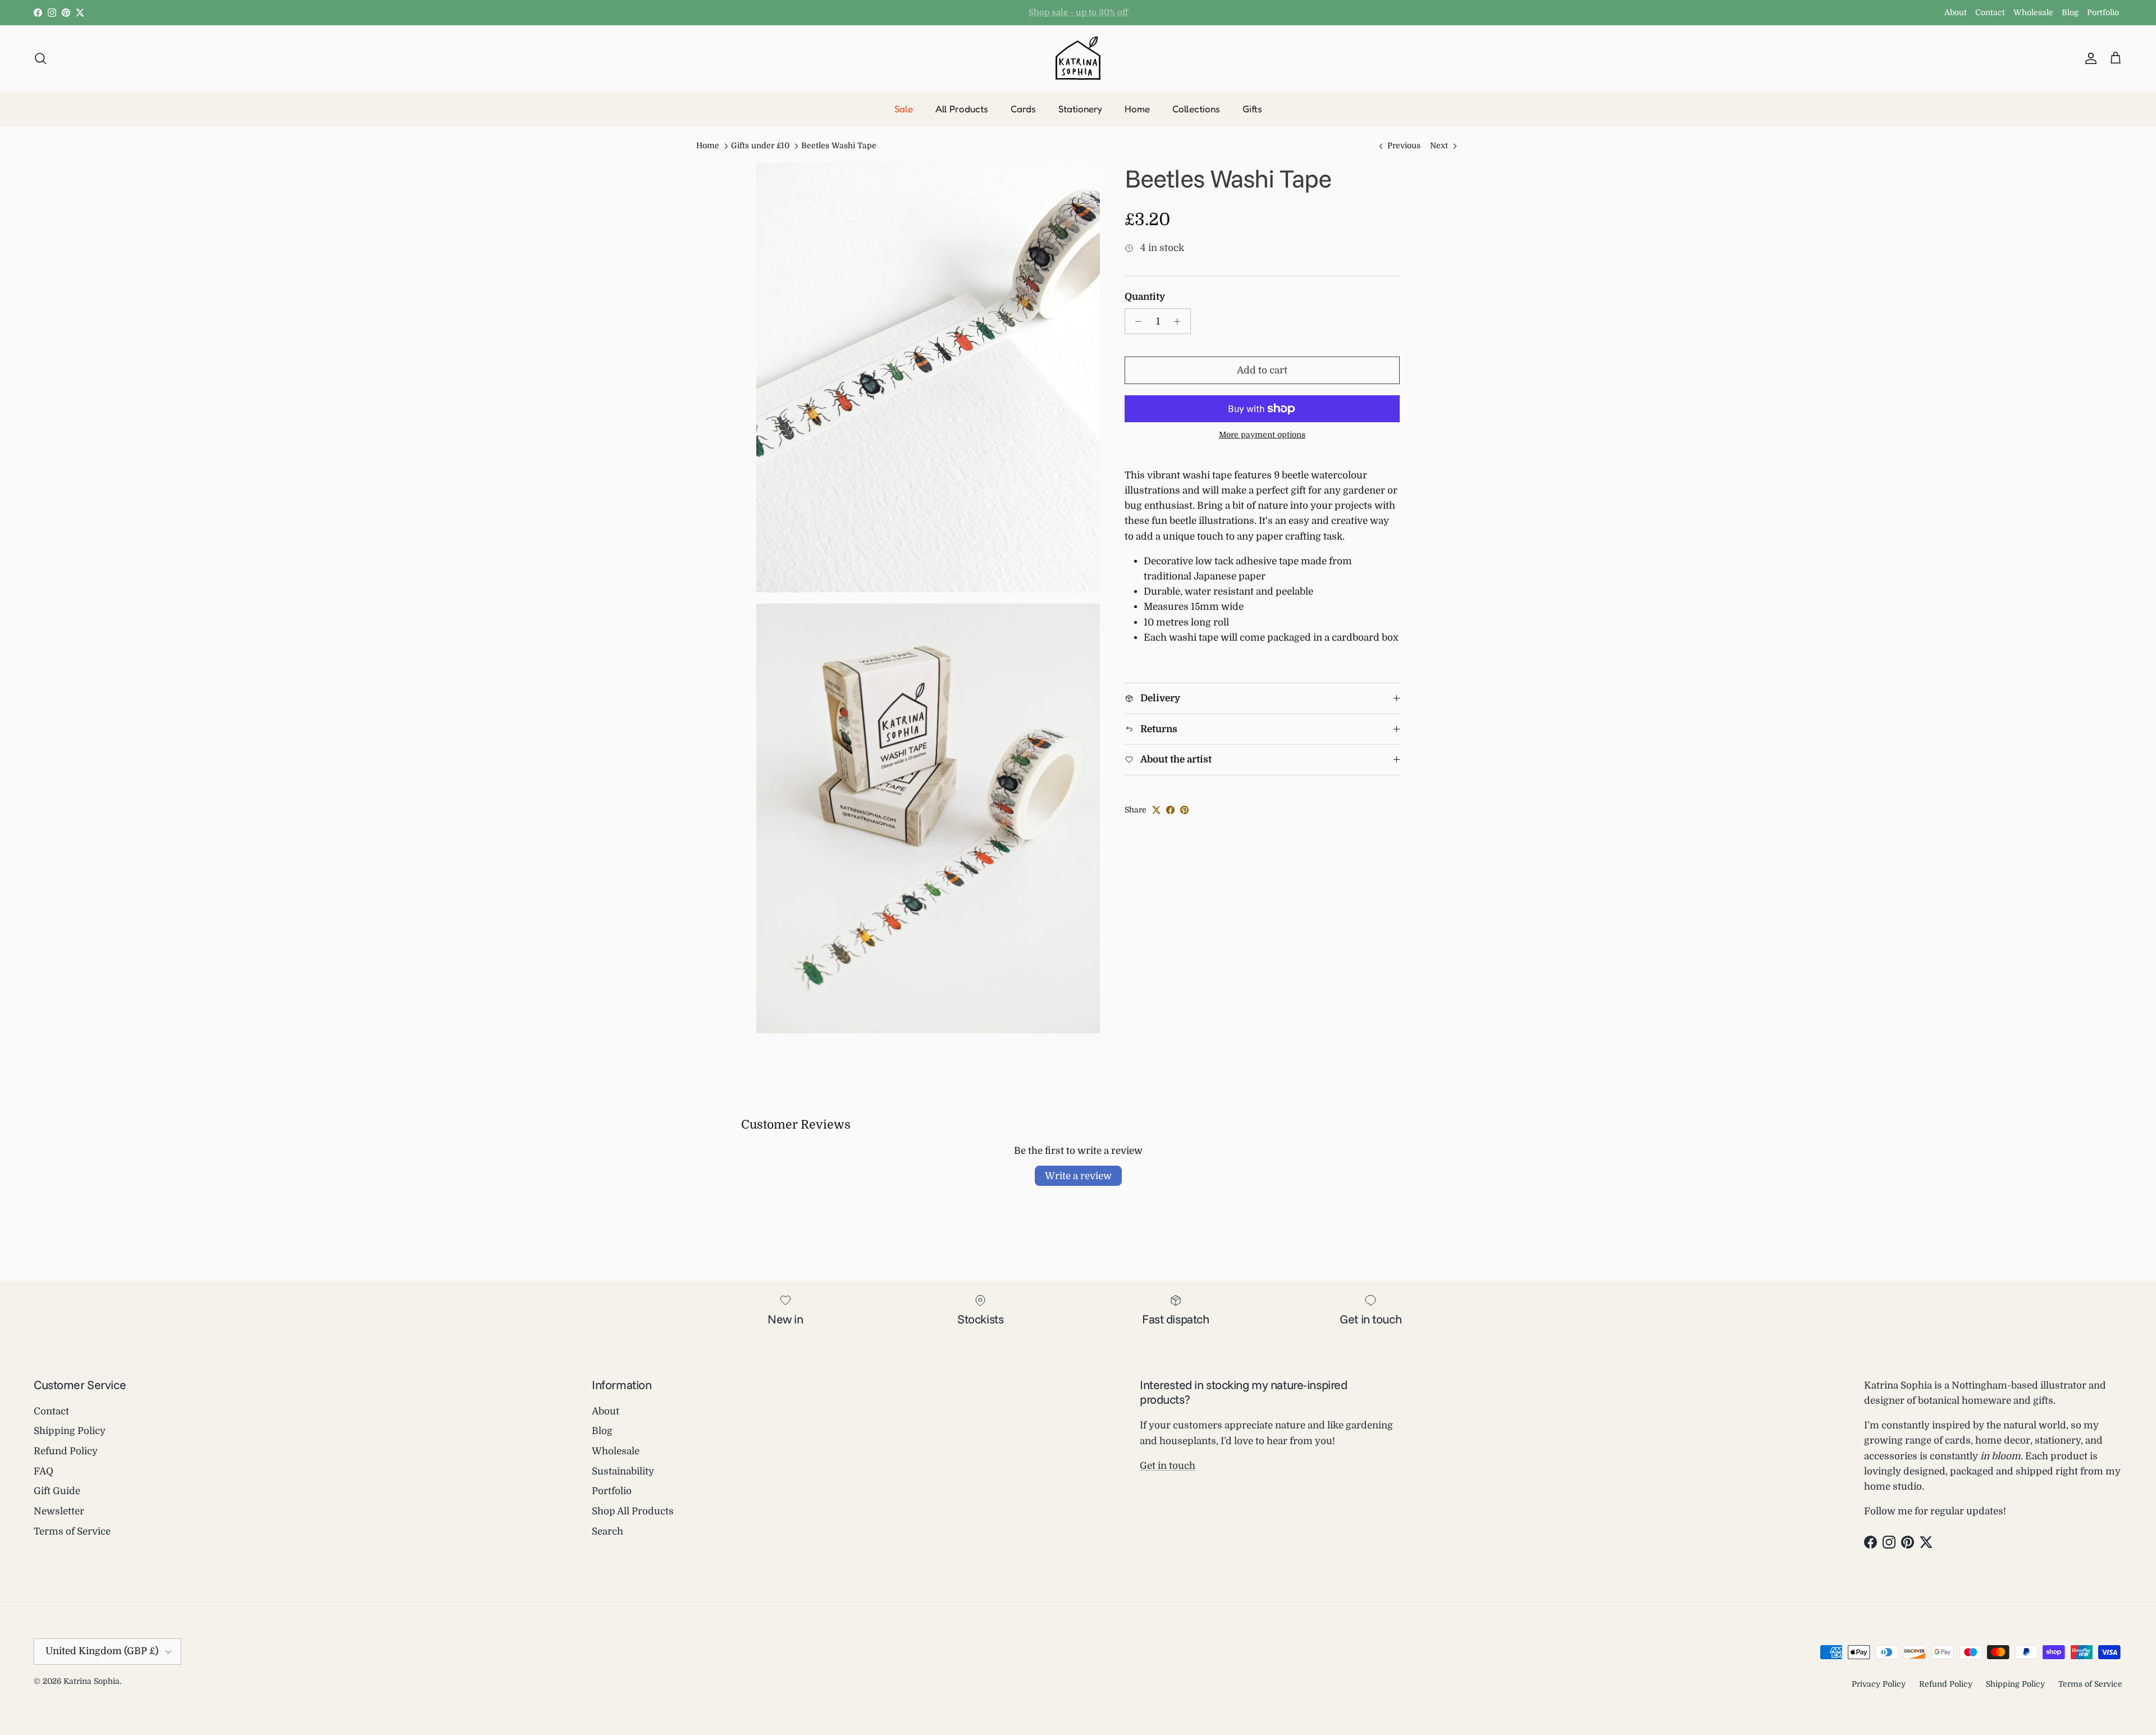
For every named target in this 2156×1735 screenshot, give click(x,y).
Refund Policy (66, 1451)
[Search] (40, 58)
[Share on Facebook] (1170, 810)
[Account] (2089, 58)
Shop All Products (633, 1511)
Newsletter (59, 1511)
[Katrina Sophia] (1078, 58)
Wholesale (2033, 12)
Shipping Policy (70, 1431)
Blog (2070, 12)
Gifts (1252, 109)
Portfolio (2103, 12)
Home (1137, 109)
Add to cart (1262, 370)
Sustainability (623, 1471)
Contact (1990, 12)
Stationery (1080, 109)
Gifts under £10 (760, 146)
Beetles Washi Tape (839, 146)
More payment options (1262, 435)
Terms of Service (72, 1531)
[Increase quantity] (1180, 321)
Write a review (1078, 1176)
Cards (1023, 109)
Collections (1196, 109)
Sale (904, 109)
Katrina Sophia (92, 1681)
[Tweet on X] (1156, 810)
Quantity (1145, 297)
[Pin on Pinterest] (1184, 810)
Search (607, 1531)
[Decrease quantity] (1135, 321)
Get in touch (1168, 1466)
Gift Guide (57, 1491)
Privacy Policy (1879, 1684)
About (1956, 12)
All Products (962, 109)
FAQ (44, 1471)
